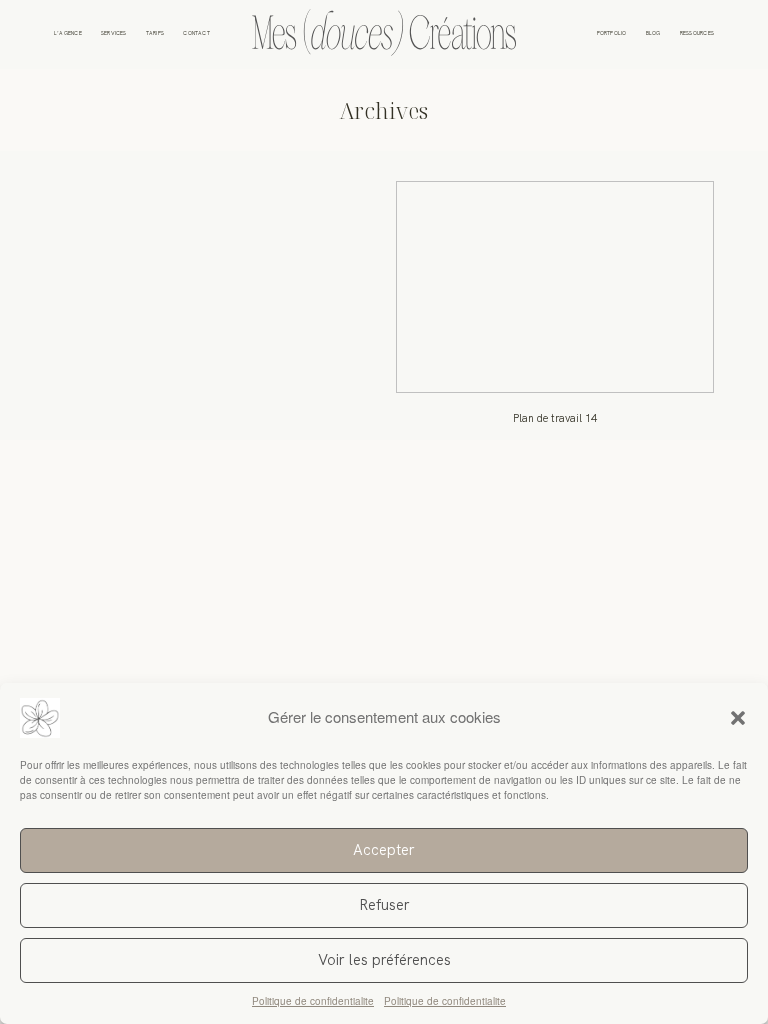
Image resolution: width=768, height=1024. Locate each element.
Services (114, 34)
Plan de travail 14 (555, 311)
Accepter (384, 850)
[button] (738, 718)
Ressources (697, 34)
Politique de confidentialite (313, 1001)
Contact (196, 34)
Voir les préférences (384, 960)
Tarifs (155, 34)
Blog (653, 34)
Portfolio (612, 34)
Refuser (384, 905)
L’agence (68, 34)
